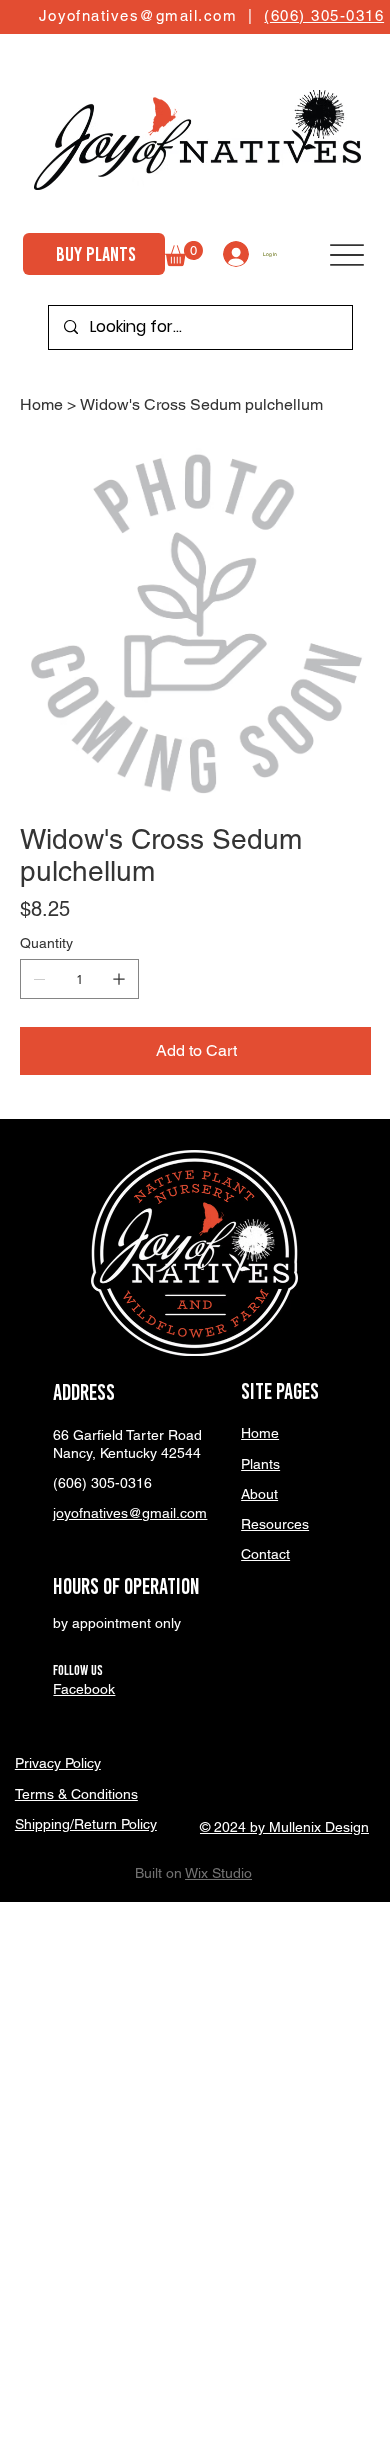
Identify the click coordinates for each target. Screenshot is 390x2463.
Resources (275, 1524)
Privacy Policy (58, 1763)
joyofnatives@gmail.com (130, 1513)
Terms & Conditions (76, 1794)
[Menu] (346, 255)
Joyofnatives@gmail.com (138, 15)
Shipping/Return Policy (86, 1824)
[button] (184, 253)
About (259, 1494)
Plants (260, 1464)
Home (260, 1433)
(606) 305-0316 (324, 15)
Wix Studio (218, 1873)
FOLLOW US (78, 1670)
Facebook (84, 1689)
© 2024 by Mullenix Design (284, 1827)
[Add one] (119, 979)
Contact (265, 1554)
